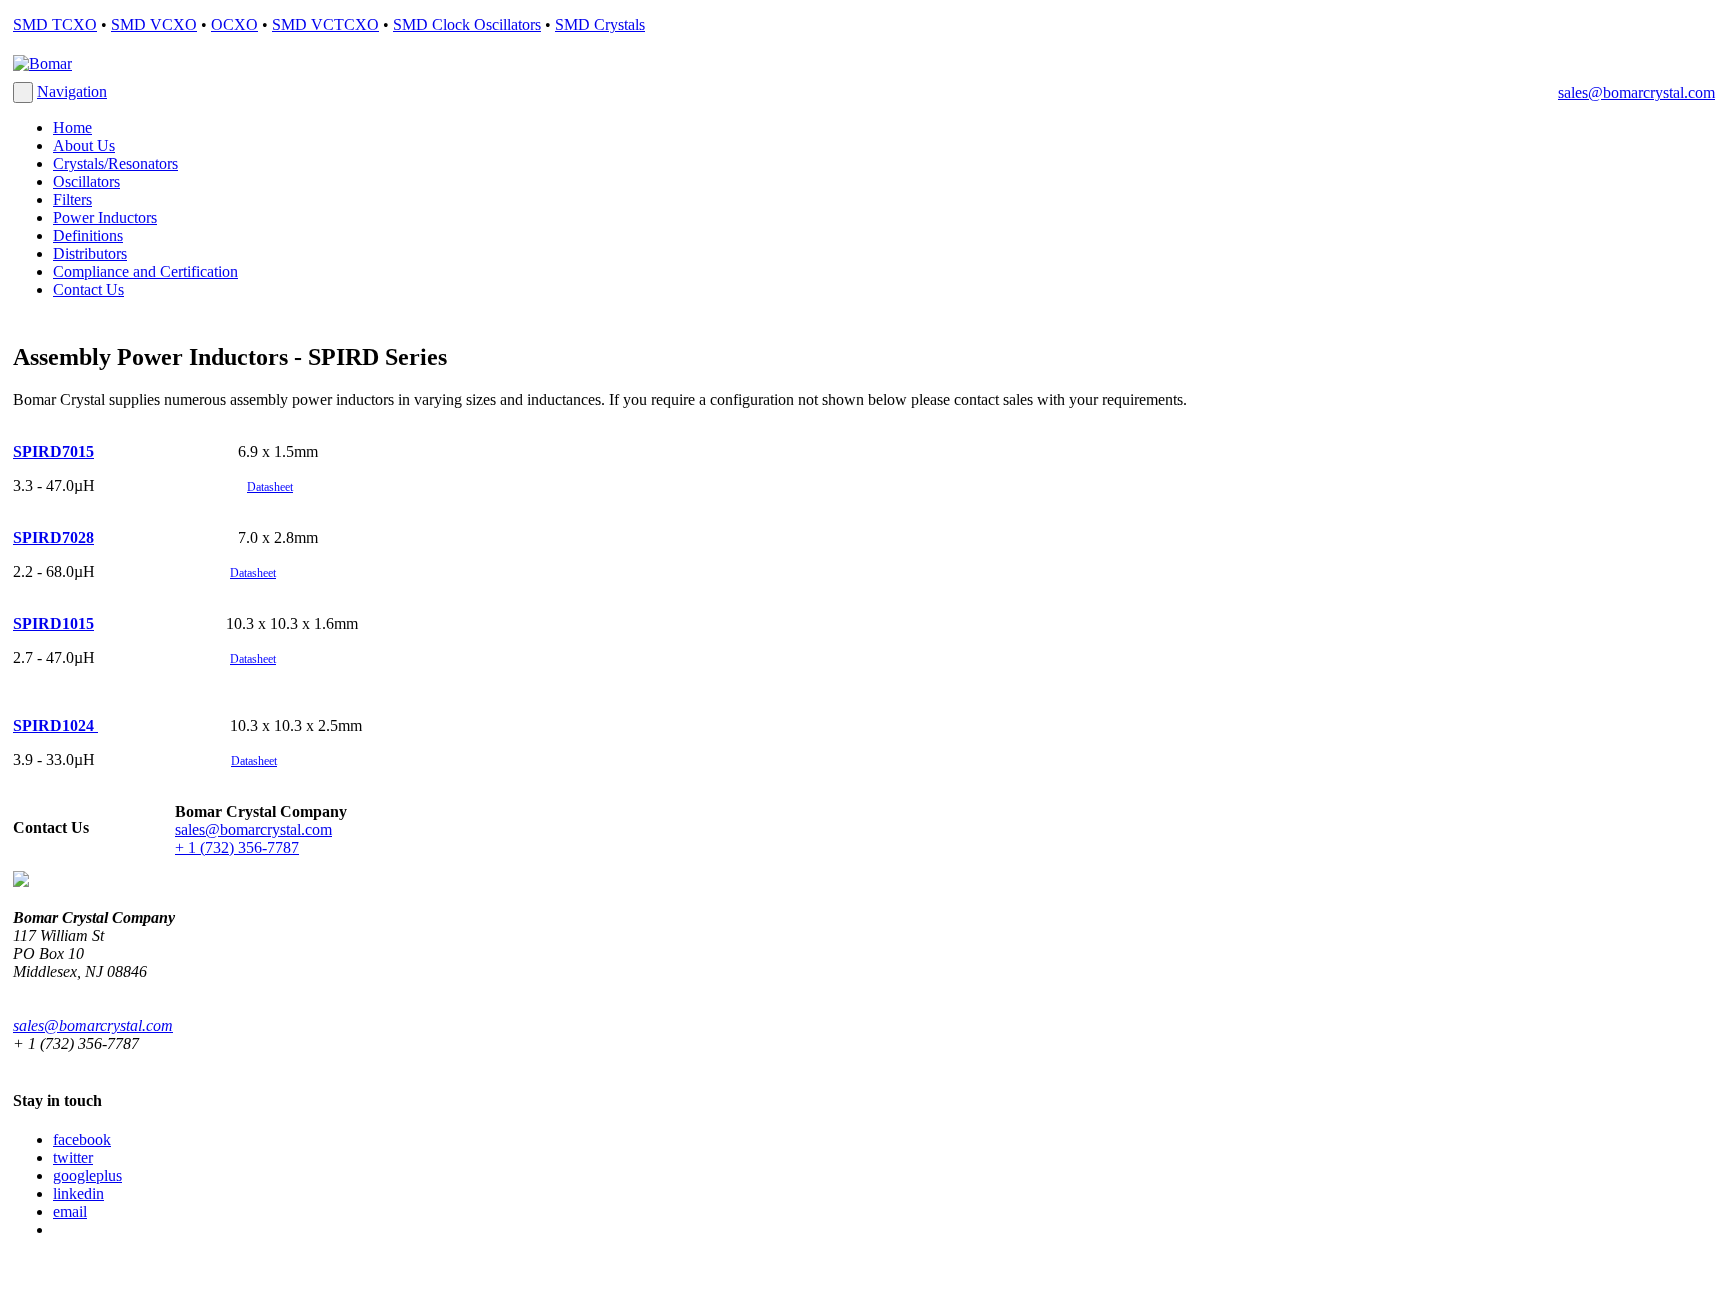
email (70, 1211)
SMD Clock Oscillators (467, 24)
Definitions (88, 235)
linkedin (78, 1193)
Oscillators (86, 181)
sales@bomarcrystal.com (1636, 92)
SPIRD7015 (53, 451)
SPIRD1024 (55, 725)
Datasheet (253, 659)
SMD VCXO (154, 24)
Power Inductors (105, 217)
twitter (73, 1157)
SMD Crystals (600, 24)
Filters (72, 199)
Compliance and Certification (145, 271)
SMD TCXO (55, 24)
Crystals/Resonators (115, 163)
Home (72, 127)
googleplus (87, 1175)
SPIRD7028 (53, 537)
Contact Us (88, 289)
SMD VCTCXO (325, 24)
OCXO (234, 24)
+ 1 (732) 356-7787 (237, 847)
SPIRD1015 (53, 623)
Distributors (90, 253)
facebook (82, 1139)
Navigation (72, 91)
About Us (84, 145)
